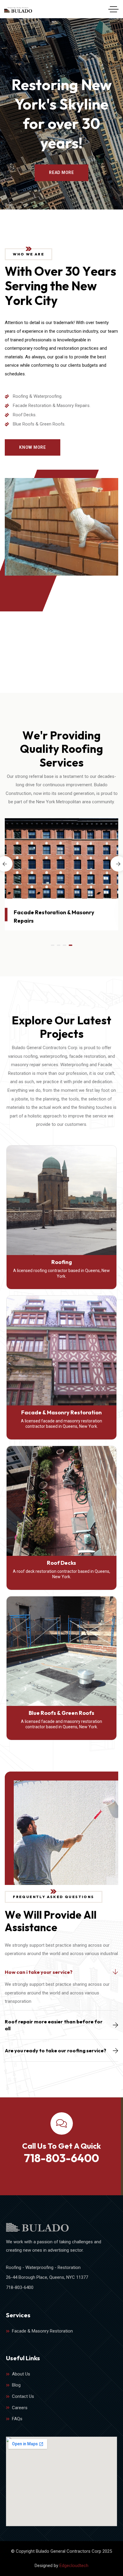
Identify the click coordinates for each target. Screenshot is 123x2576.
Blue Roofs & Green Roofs (61, 1713)
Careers (20, 2408)
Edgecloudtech (74, 2566)
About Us (21, 2374)
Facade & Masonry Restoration (61, 1412)
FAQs (17, 2419)
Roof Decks (61, 1563)
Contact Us (23, 2396)
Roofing (62, 1262)
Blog (16, 2385)
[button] (53, 945)
